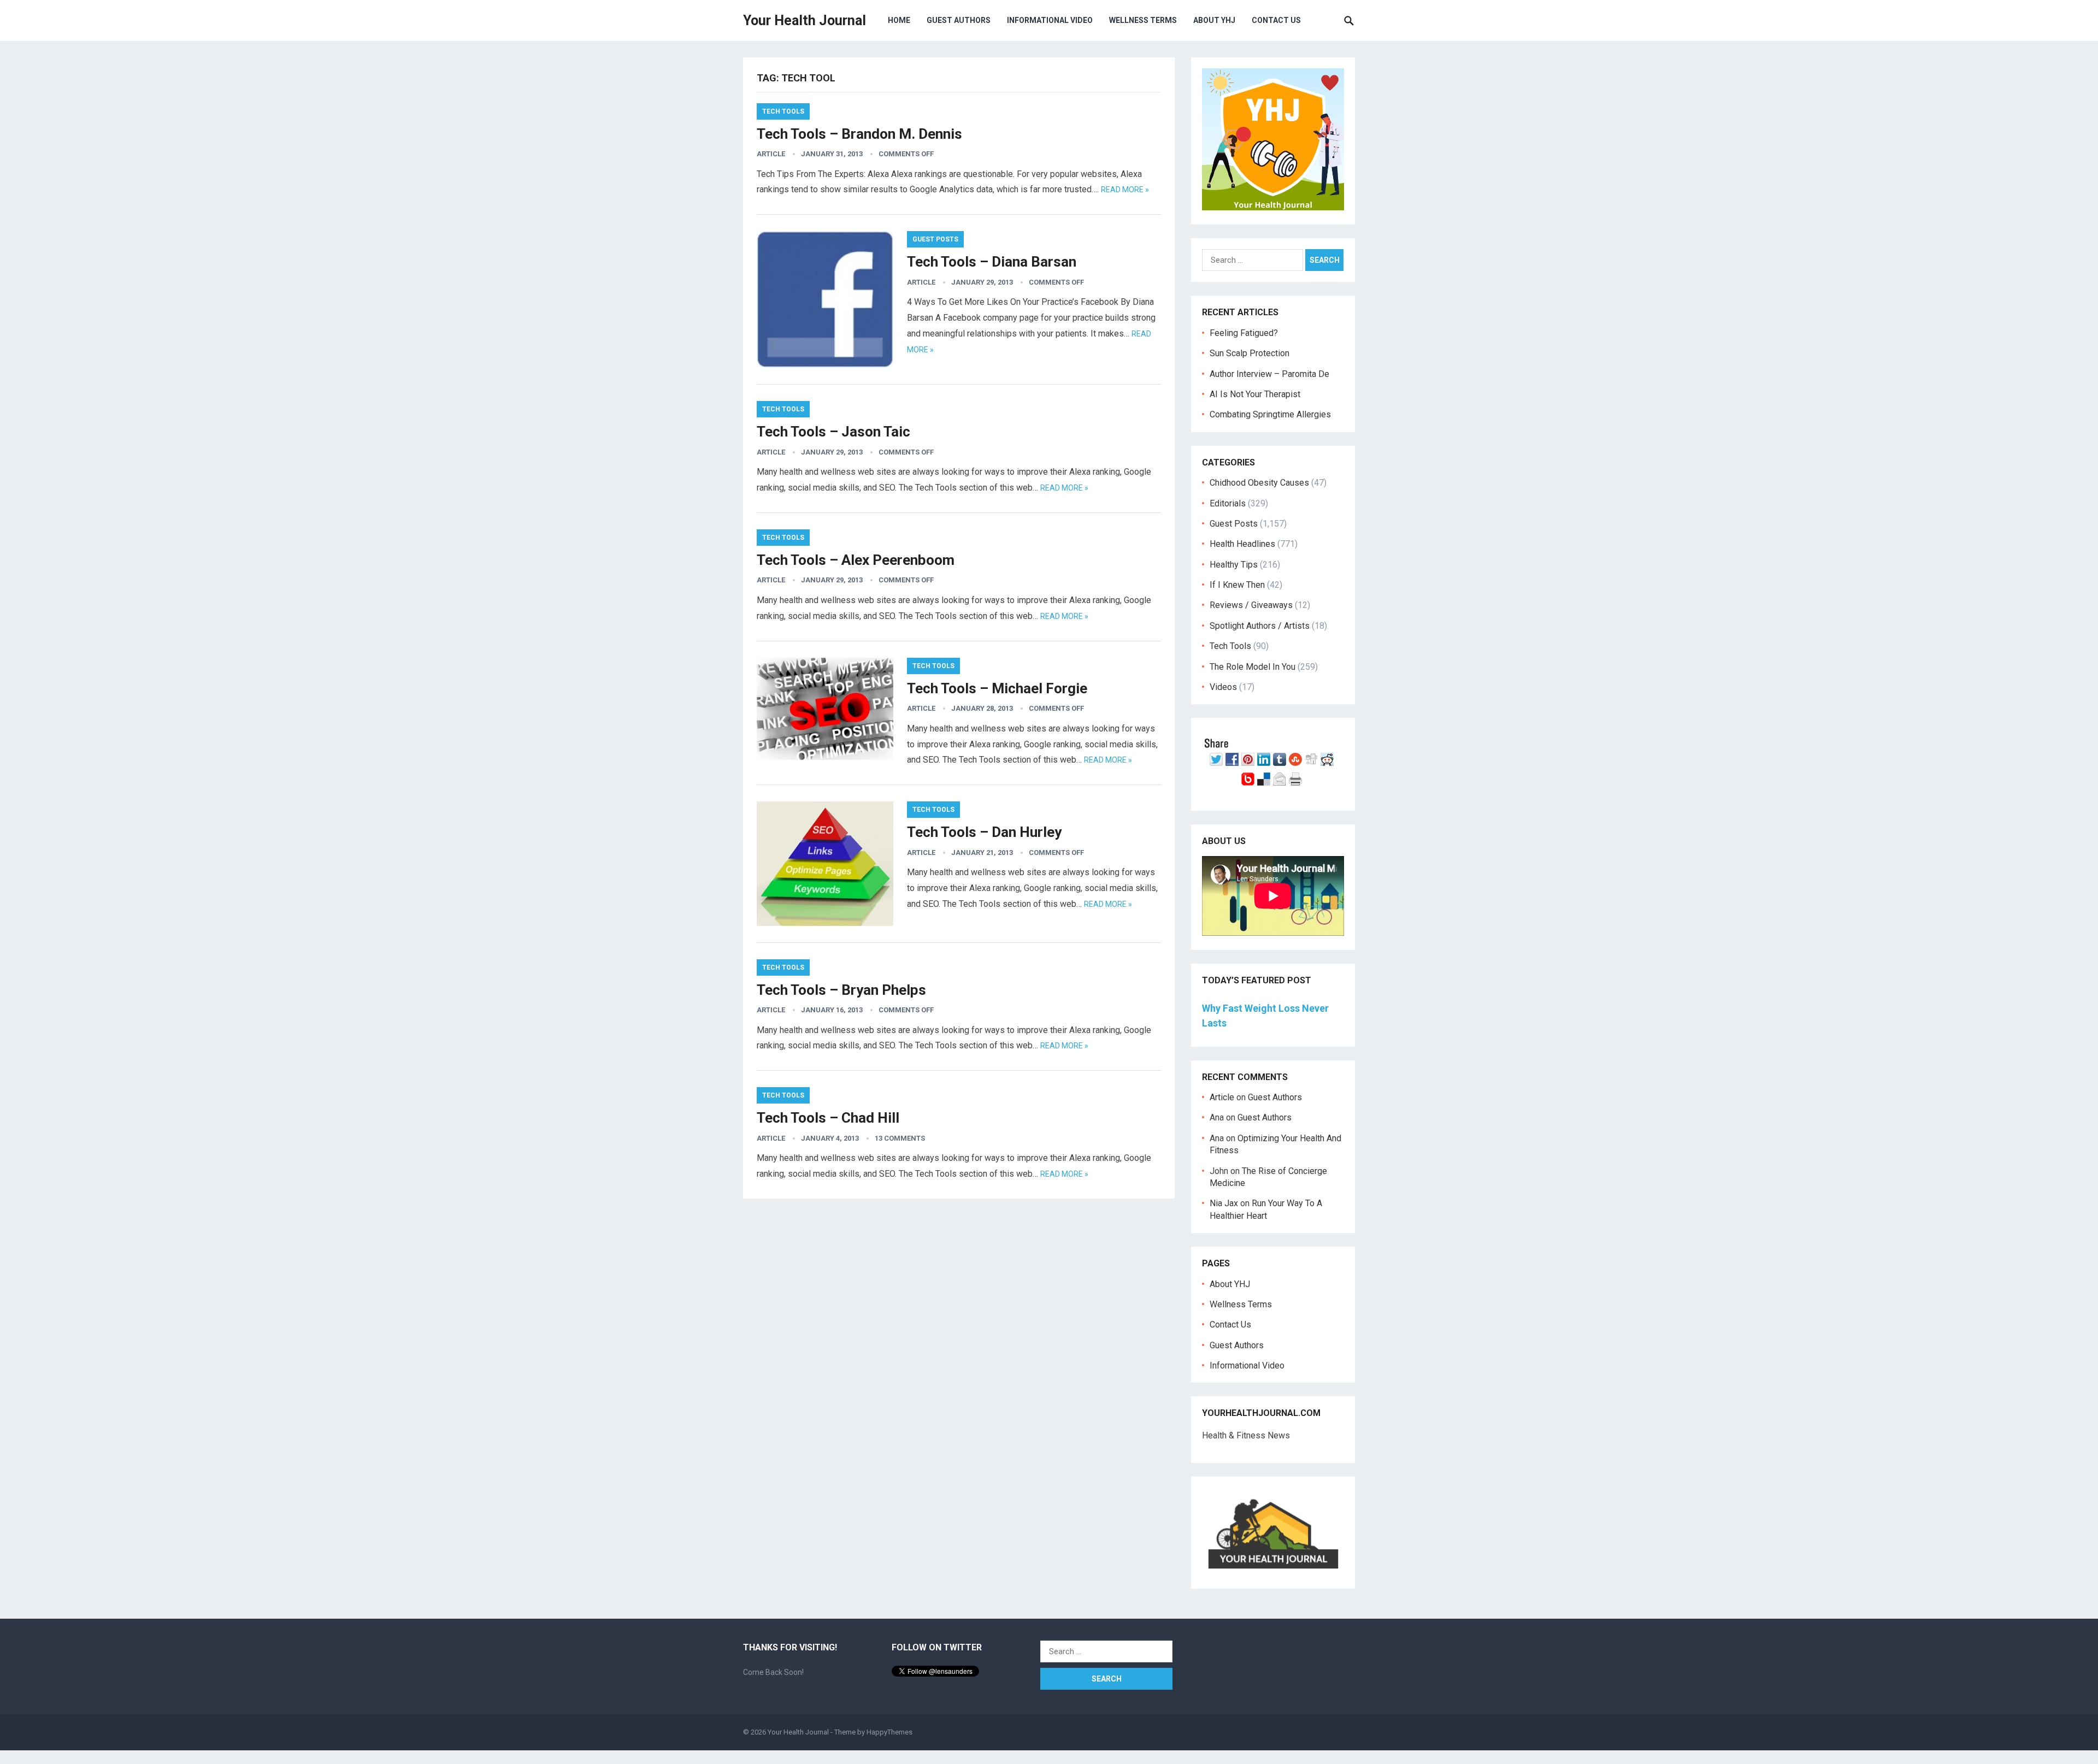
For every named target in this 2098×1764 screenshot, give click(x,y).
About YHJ (1214, 20)
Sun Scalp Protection (1250, 353)
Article (771, 154)
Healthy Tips (1234, 565)
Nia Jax (1224, 1203)
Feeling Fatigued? (1244, 333)
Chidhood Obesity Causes (1259, 483)
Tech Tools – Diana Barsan (992, 262)
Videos (1223, 687)
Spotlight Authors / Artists (1260, 626)
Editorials (1228, 503)
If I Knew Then (1237, 585)
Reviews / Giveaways (1251, 605)
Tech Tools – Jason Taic (833, 432)
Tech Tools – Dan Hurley (984, 832)
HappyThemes (889, 1732)
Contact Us (1276, 20)
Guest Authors (959, 20)
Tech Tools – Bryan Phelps (841, 990)
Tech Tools (783, 111)
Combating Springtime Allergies (1272, 414)
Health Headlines (1242, 544)
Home (899, 20)
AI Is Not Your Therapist (1255, 394)
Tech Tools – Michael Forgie (997, 688)
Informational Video (1050, 20)
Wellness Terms (1143, 20)
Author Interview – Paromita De (1269, 374)
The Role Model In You (1253, 667)
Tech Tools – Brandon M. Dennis (859, 134)
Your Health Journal (805, 20)
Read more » (1125, 190)
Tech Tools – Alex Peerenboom (856, 560)
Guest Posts (935, 239)
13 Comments (900, 1138)
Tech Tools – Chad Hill (828, 1118)
